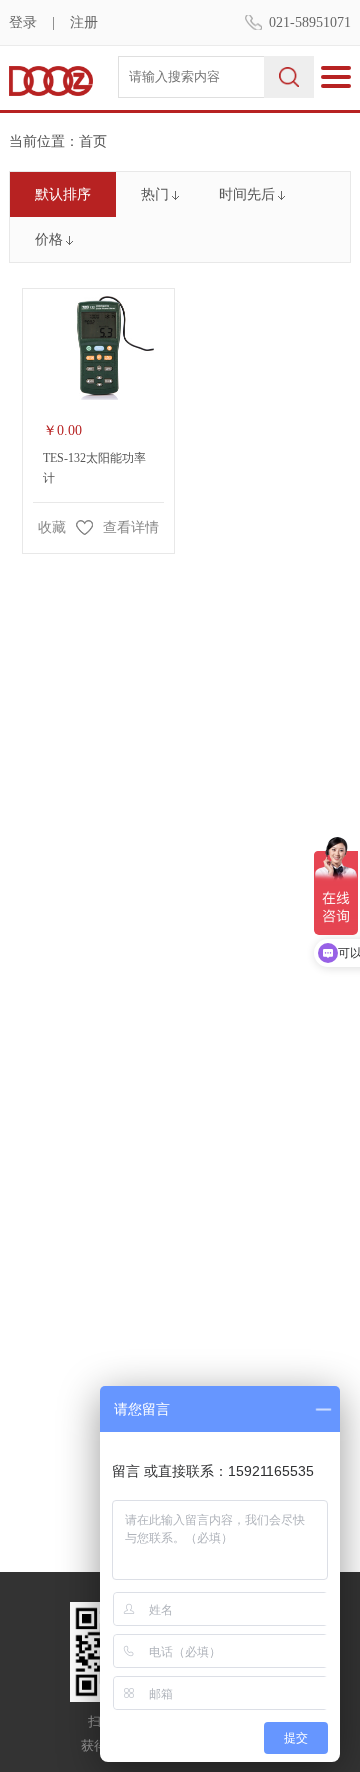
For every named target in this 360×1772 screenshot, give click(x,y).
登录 (23, 22)
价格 (49, 239)
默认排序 (63, 194)
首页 (93, 141)
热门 (155, 194)
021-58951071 (310, 22)
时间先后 (247, 194)
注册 (84, 22)
